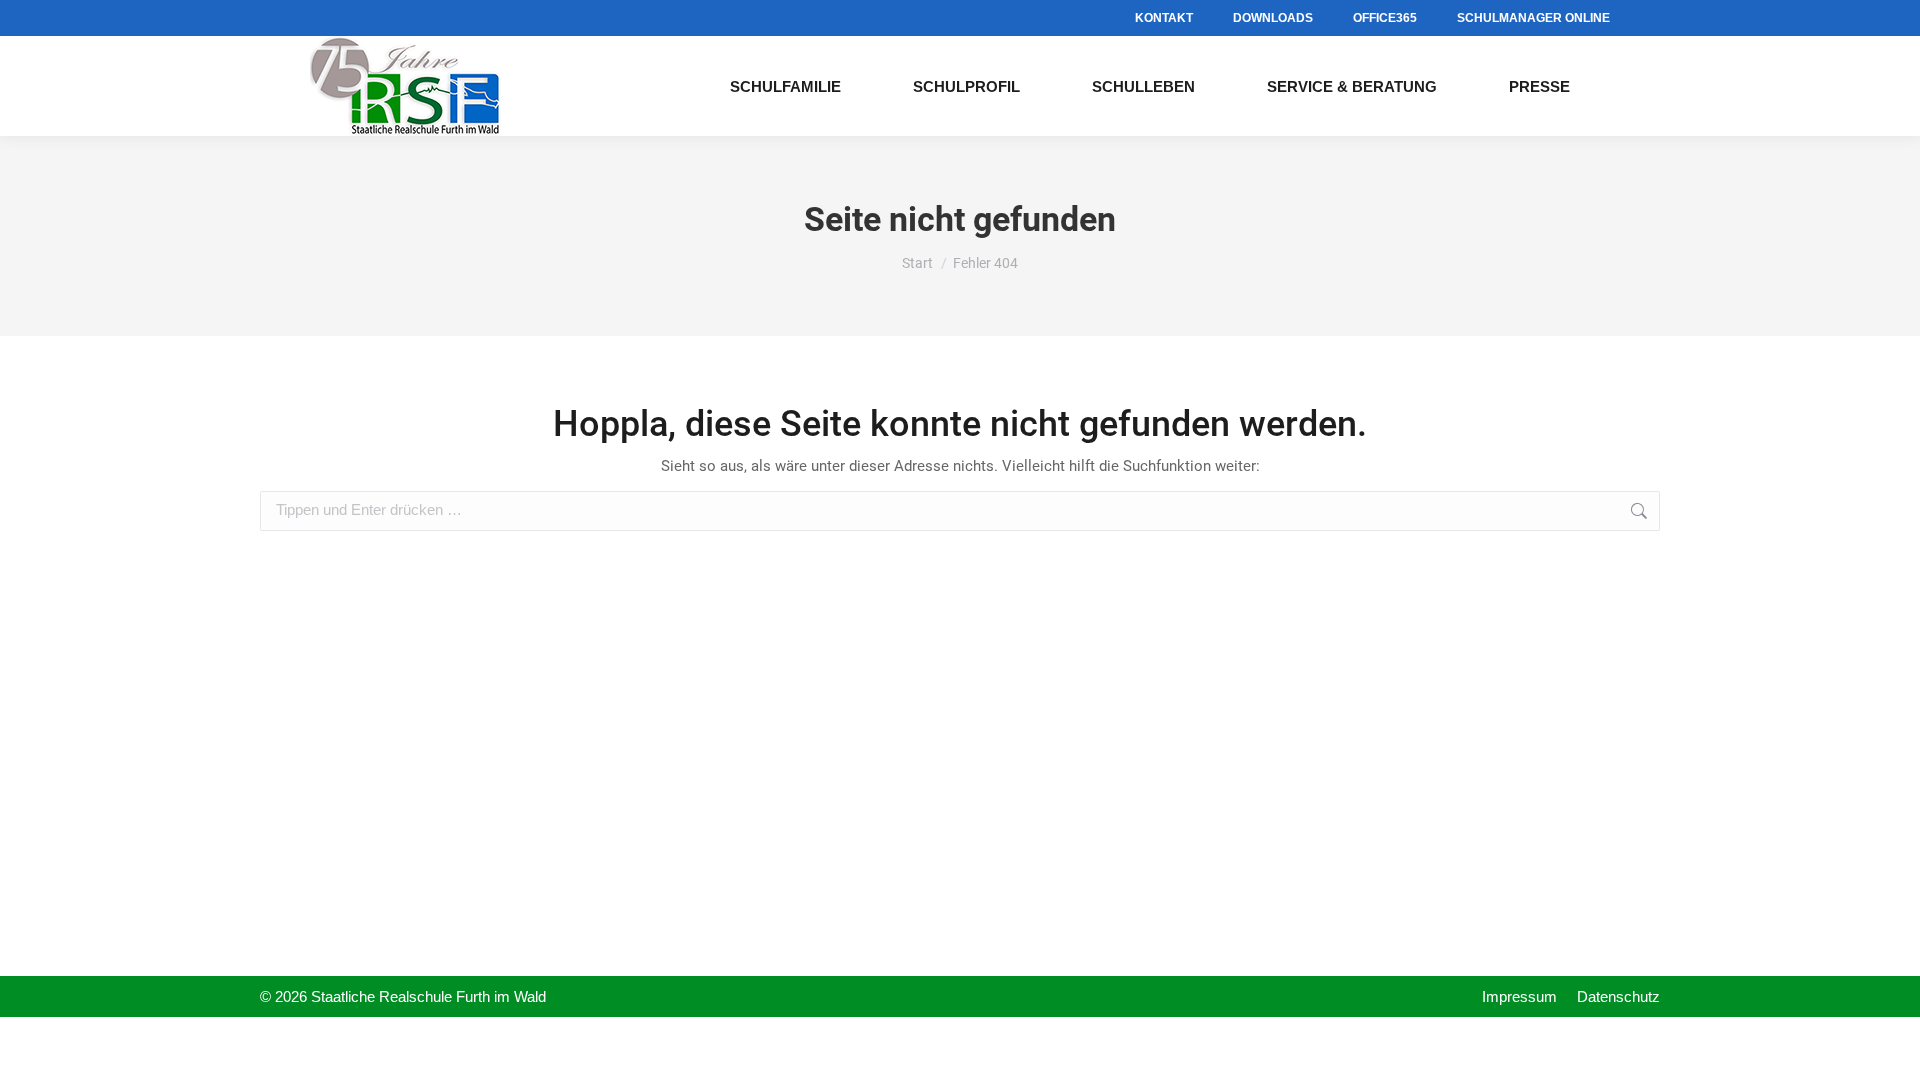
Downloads (1273, 18)
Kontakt (1164, 18)
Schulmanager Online (1533, 18)
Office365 (1385, 18)
